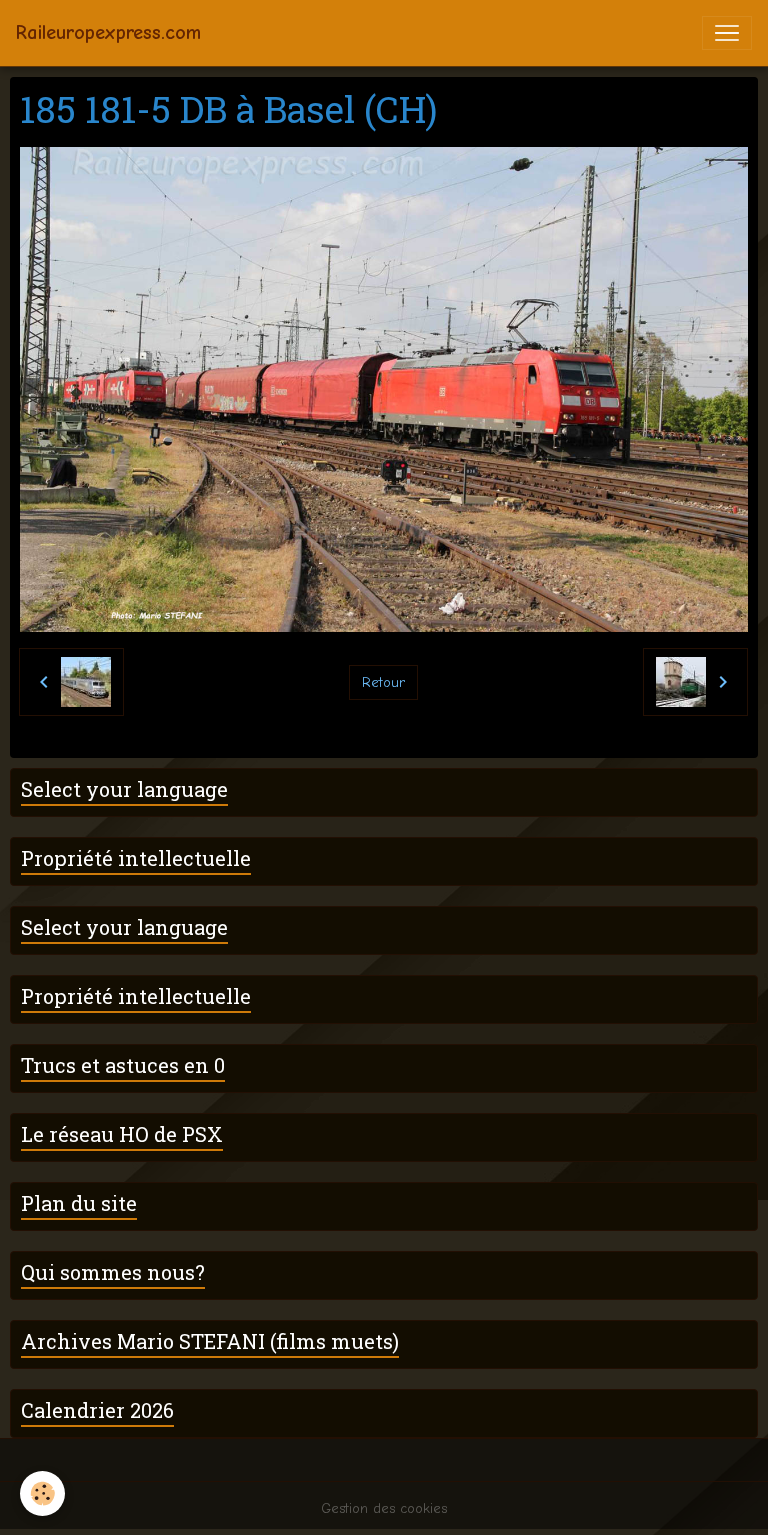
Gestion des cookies (384, 1508)
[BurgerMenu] (727, 33)
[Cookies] (42, 1493)
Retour (383, 682)
